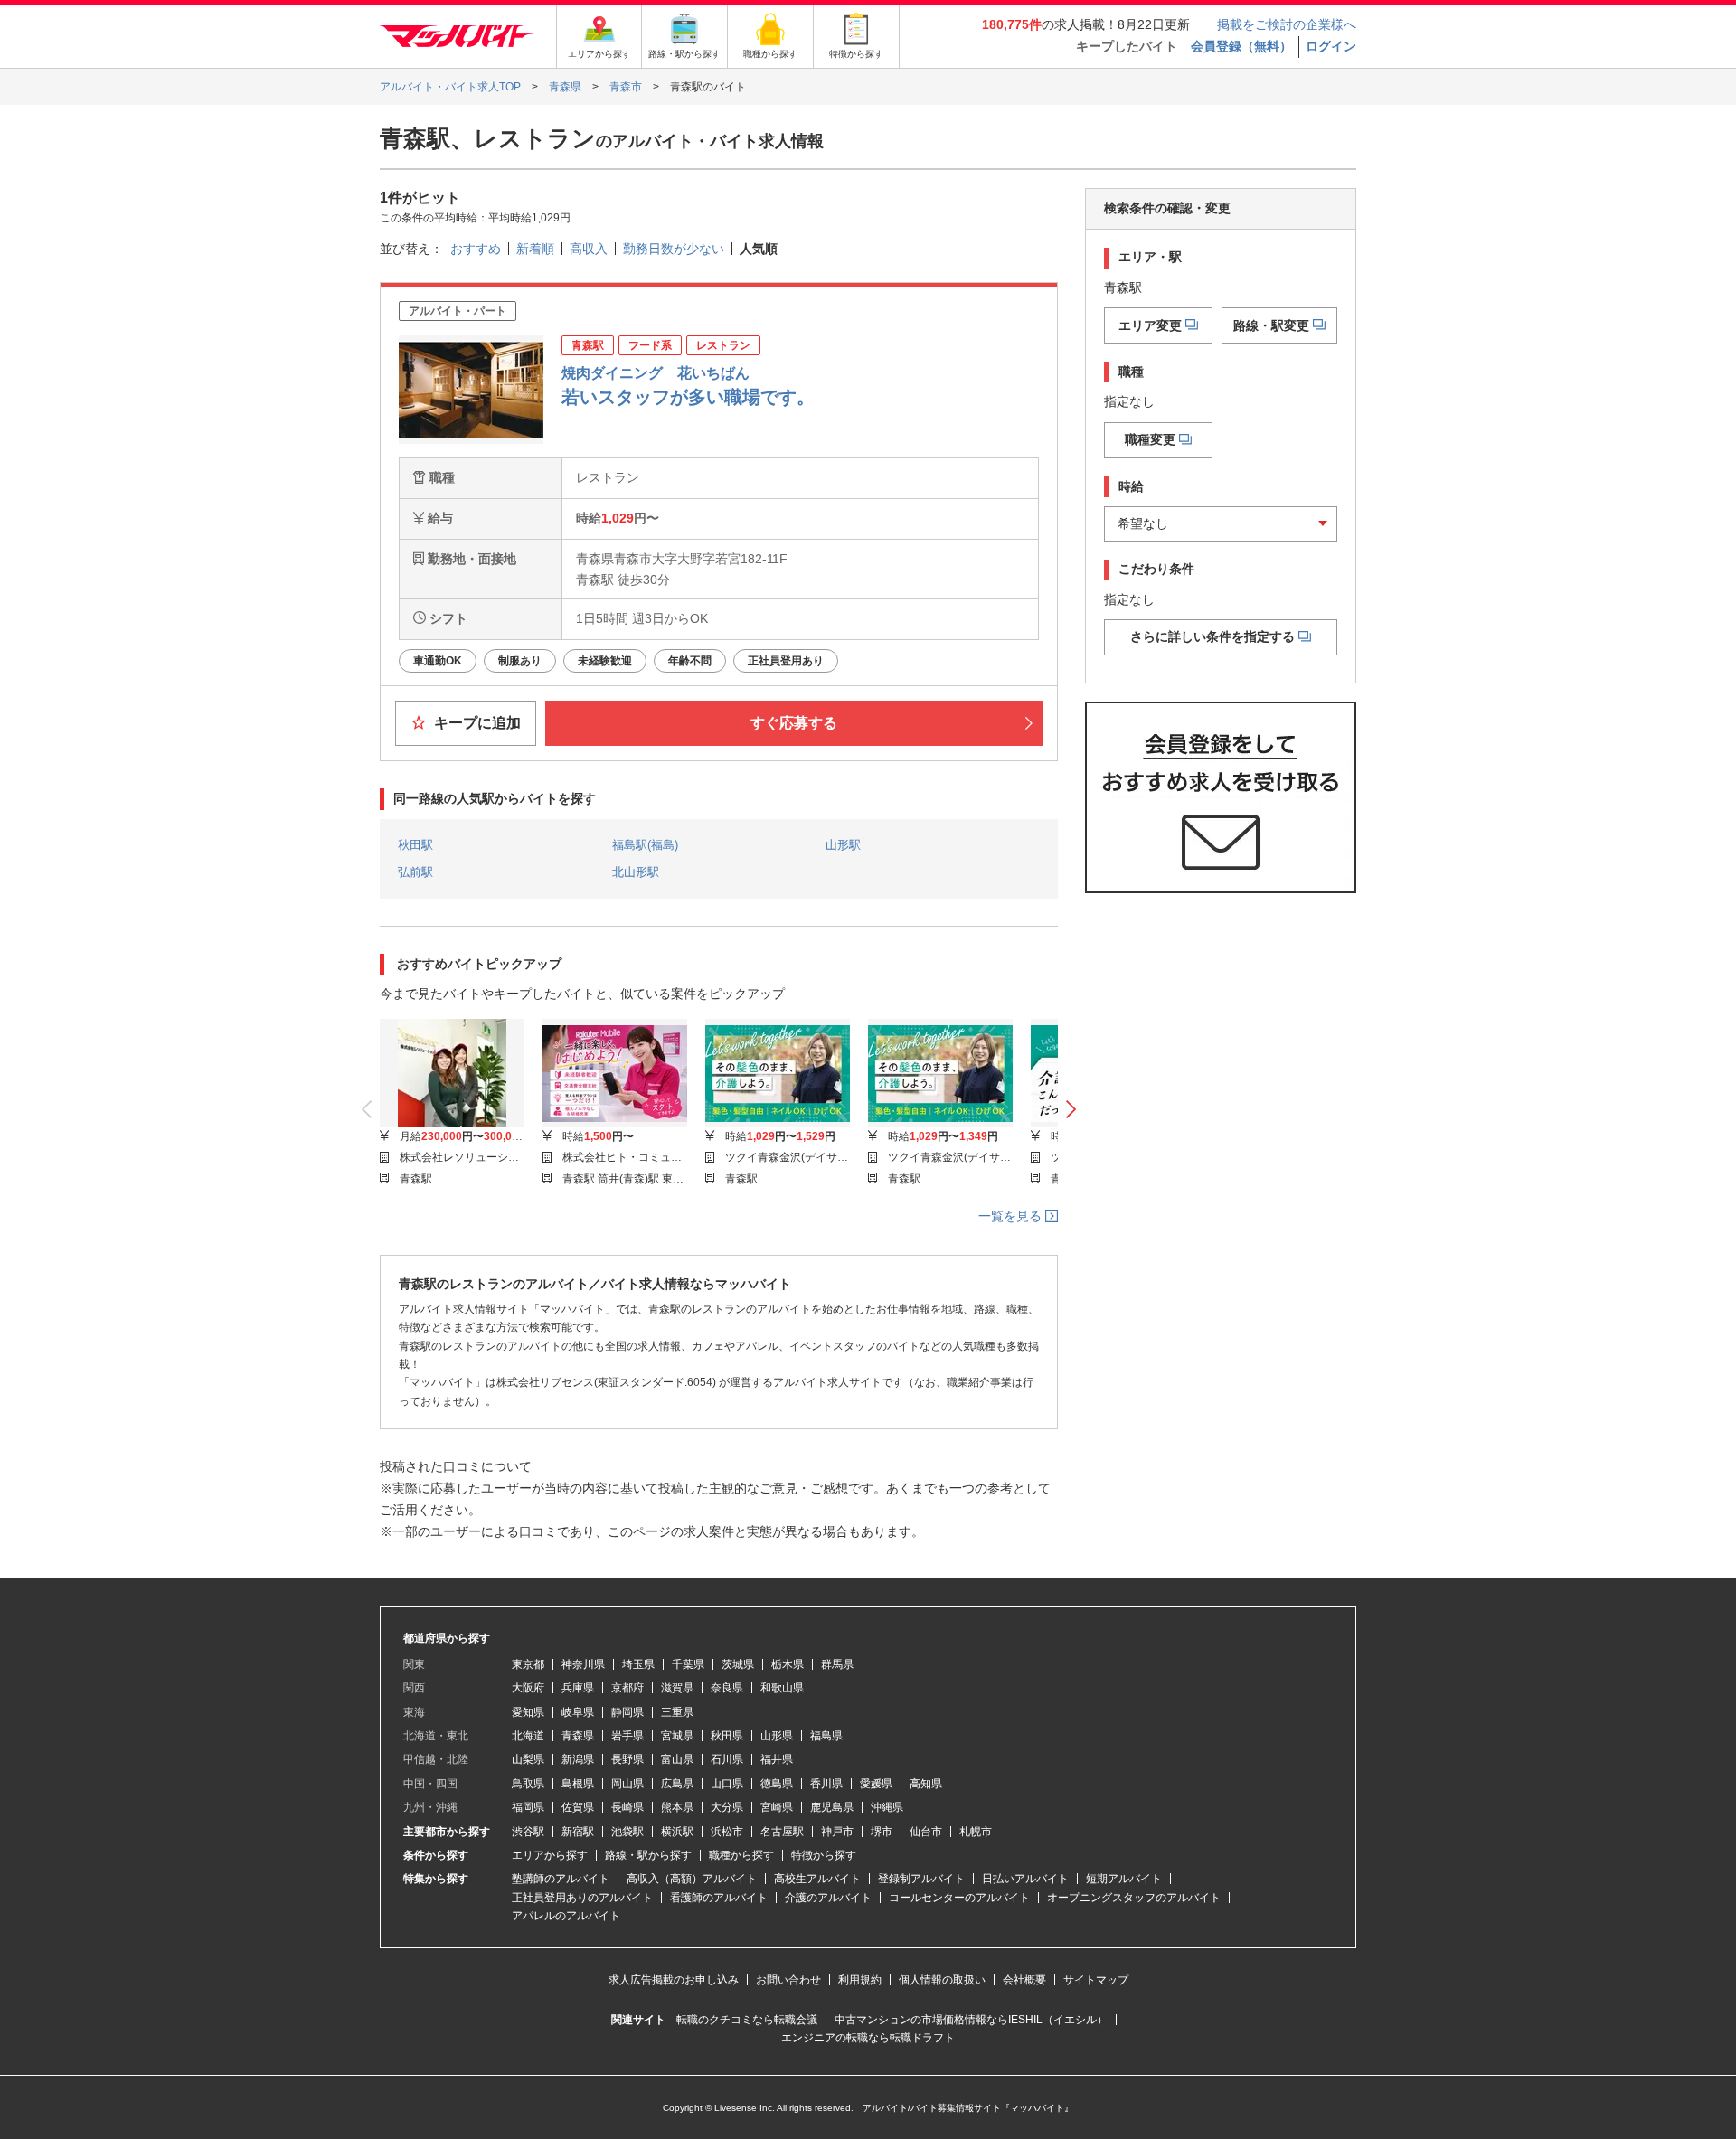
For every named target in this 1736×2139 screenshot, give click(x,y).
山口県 (727, 1784)
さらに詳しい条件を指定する (1212, 636)
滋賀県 (677, 1688)
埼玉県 (638, 1664)
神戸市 (837, 1832)
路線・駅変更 (1271, 325)
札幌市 (976, 1832)
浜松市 (727, 1832)
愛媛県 (876, 1784)
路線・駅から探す (648, 1855)
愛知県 (528, 1712)
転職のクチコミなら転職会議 (747, 2020)
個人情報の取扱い (942, 1980)
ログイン (1331, 46)
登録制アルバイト (921, 1879)
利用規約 (860, 1980)
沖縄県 (887, 1807)
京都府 (627, 1688)
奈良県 (727, 1688)
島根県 (578, 1784)
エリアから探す (550, 1855)
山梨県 (528, 1759)
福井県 (777, 1759)
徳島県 (777, 1784)
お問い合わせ (788, 1980)
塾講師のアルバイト (561, 1879)
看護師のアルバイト (719, 1898)
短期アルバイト (1124, 1879)
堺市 (882, 1832)
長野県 (627, 1759)
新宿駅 (578, 1832)
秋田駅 (415, 845)
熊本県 (677, 1807)
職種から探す (741, 1855)
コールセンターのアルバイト (959, 1898)
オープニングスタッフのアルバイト (1134, 1898)
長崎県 (627, 1807)
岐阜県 (578, 1712)
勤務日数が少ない (674, 249)
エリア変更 (1150, 325)
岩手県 (627, 1736)
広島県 (677, 1784)
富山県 (677, 1759)
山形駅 (843, 845)
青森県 (578, 1736)
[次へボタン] (1071, 1110)
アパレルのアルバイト (566, 1916)
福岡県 (528, 1807)
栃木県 (788, 1664)
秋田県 (727, 1736)
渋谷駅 (528, 1832)
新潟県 (578, 1759)
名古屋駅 (782, 1832)
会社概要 (1024, 1980)
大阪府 (528, 1688)
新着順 (535, 249)
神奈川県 (583, 1664)
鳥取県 (528, 1784)
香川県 (826, 1784)
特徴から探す (824, 1855)
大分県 (727, 1807)
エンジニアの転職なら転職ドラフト (868, 2038)
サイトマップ (1096, 1980)
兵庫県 (578, 1688)
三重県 (677, 1712)
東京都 (528, 1664)
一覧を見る (1012, 1216)
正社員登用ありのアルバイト (582, 1898)
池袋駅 (627, 1832)
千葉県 (688, 1664)
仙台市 (926, 1832)
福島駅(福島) (645, 845)
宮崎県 (777, 1807)
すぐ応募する (794, 723)
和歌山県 (782, 1688)
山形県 (777, 1736)
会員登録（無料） (1241, 46)
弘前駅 (415, 872)
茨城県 (738, 1664)
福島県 (826, 1736)
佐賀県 (578, 1807)
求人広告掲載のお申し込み (674, 1980)
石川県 (727, 1759)
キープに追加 (476, 723)
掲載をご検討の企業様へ (1287, 24)
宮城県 (677, 1736)
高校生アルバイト (817, 1879)
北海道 (528, 1736)
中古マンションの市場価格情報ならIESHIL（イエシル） (971, 2020)
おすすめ (476, 249)
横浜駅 (677, 1832)
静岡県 (627, 1712)
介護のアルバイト (828, 1898)
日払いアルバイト (1025, 1879)
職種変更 (1150, 439)
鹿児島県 (832, 1807)
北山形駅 (636, 872)
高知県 (926, 1784)
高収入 (589, 249)
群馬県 (837, 1664)
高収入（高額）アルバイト (692, 1879)
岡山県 (627, 1784)
